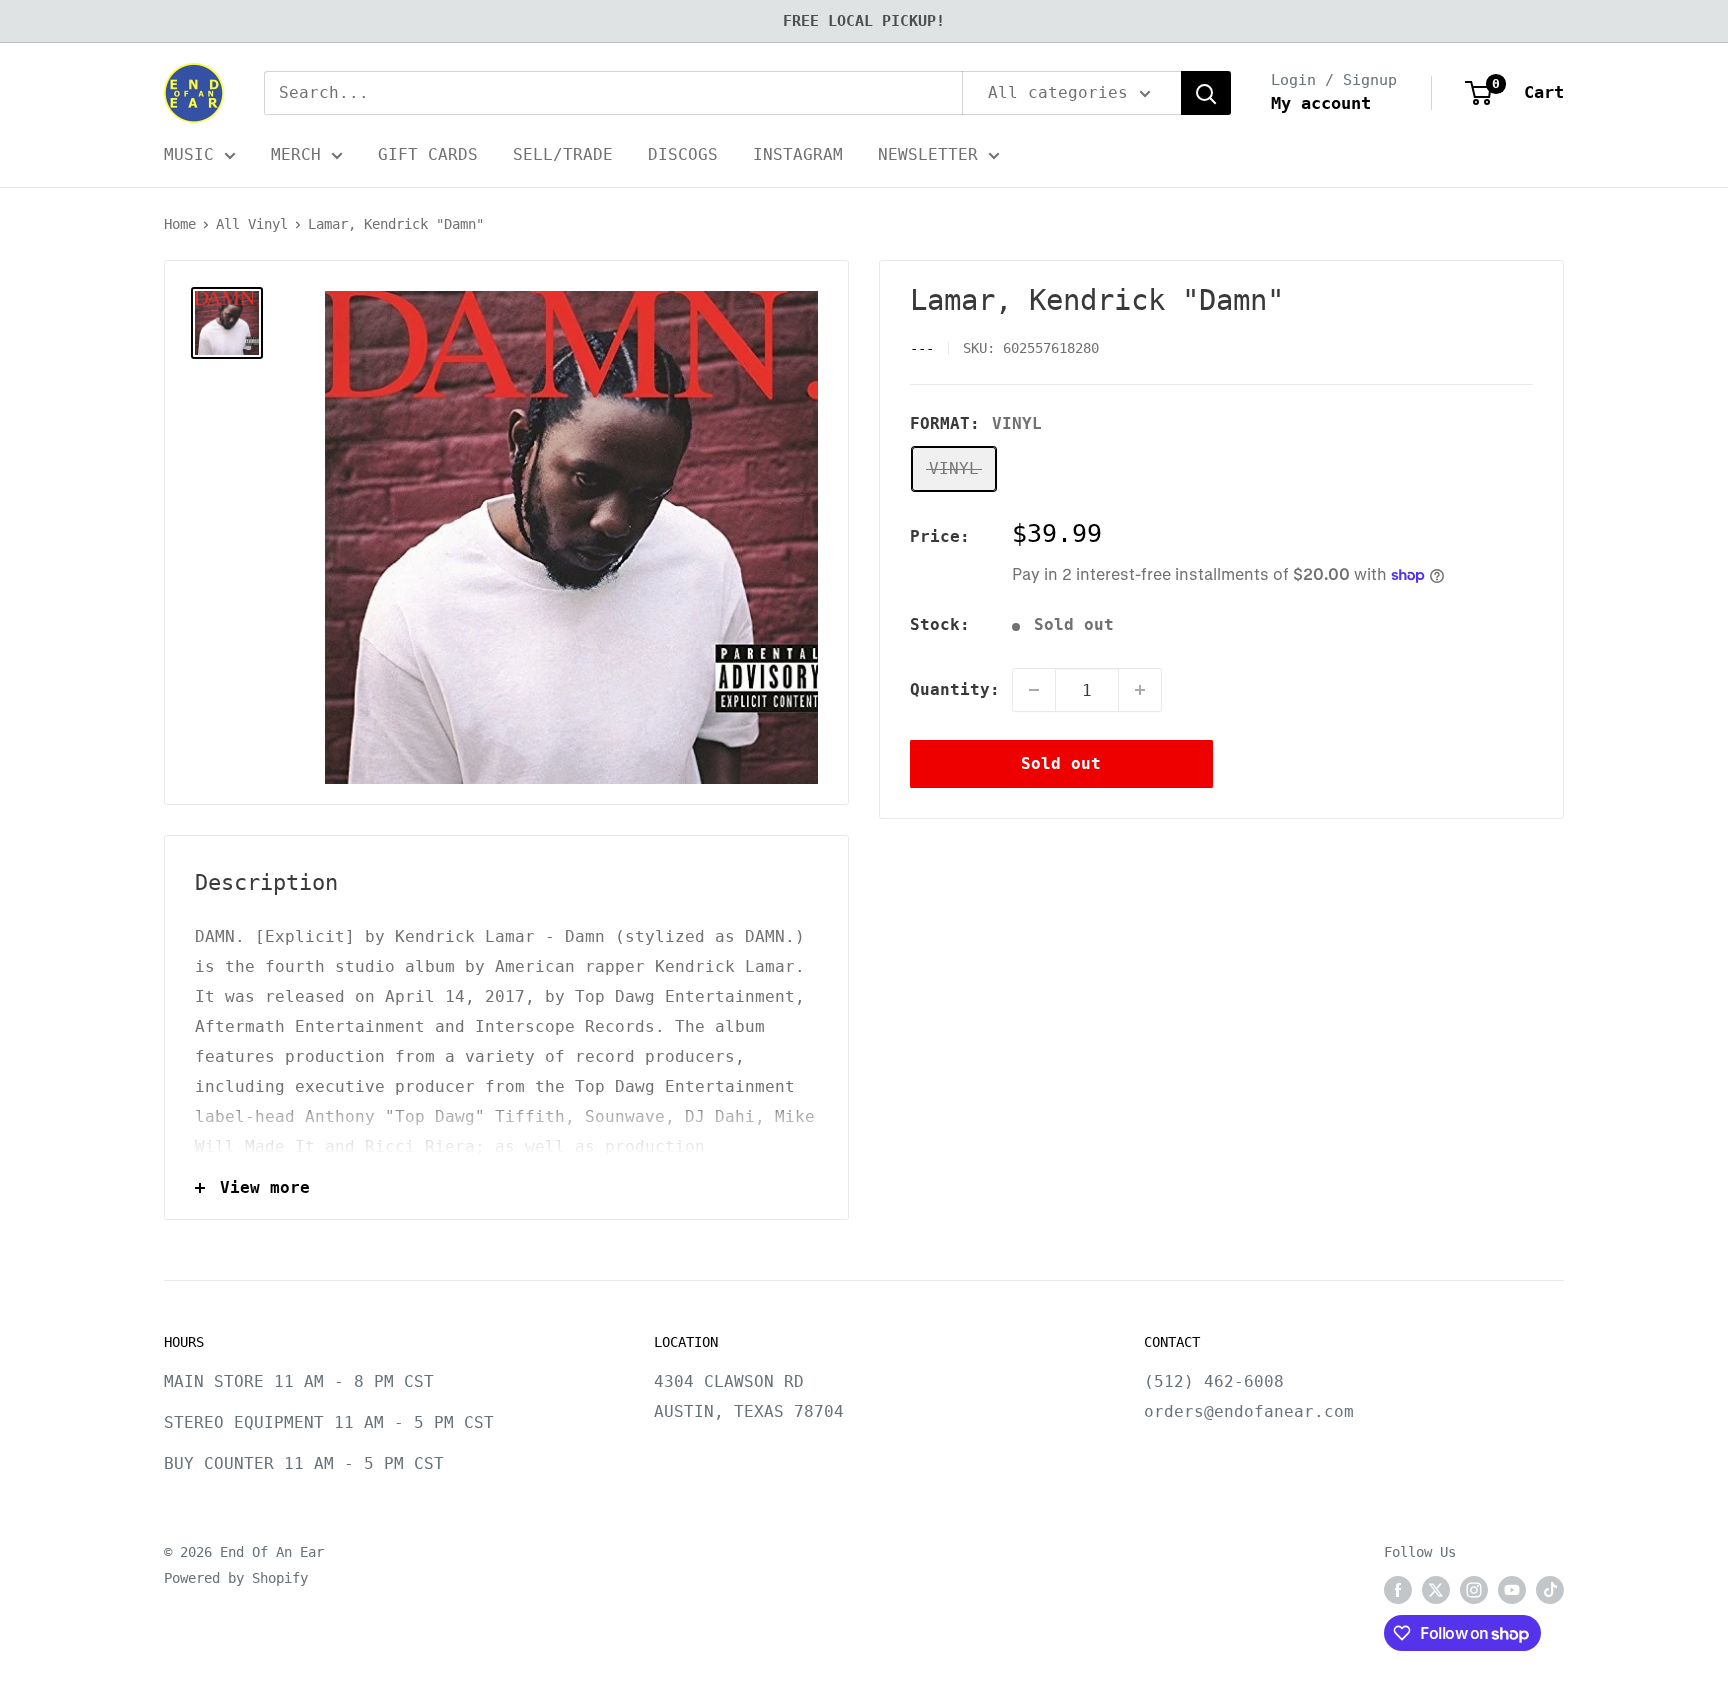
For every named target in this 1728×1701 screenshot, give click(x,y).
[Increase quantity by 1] (1140, 690)
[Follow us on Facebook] (1398, 1590)
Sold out (1061, 763)
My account (1321, 103)
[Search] (1206, 93)
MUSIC (189, 154)
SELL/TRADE (563, 154)
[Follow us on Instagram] (1474, 1590)
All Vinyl (252, 224)
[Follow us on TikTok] (1550, 1590)
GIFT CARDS (428, 154)
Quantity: (955, 689)
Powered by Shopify (236, 1578)
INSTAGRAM (798, 154)
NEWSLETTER (928, 154)
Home (180, 224)
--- (922, 349)
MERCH (296, 154)
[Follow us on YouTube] (1512, 1590)
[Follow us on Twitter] (1436, 1590)
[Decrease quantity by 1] (1034, 690)
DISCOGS (683, 154)
